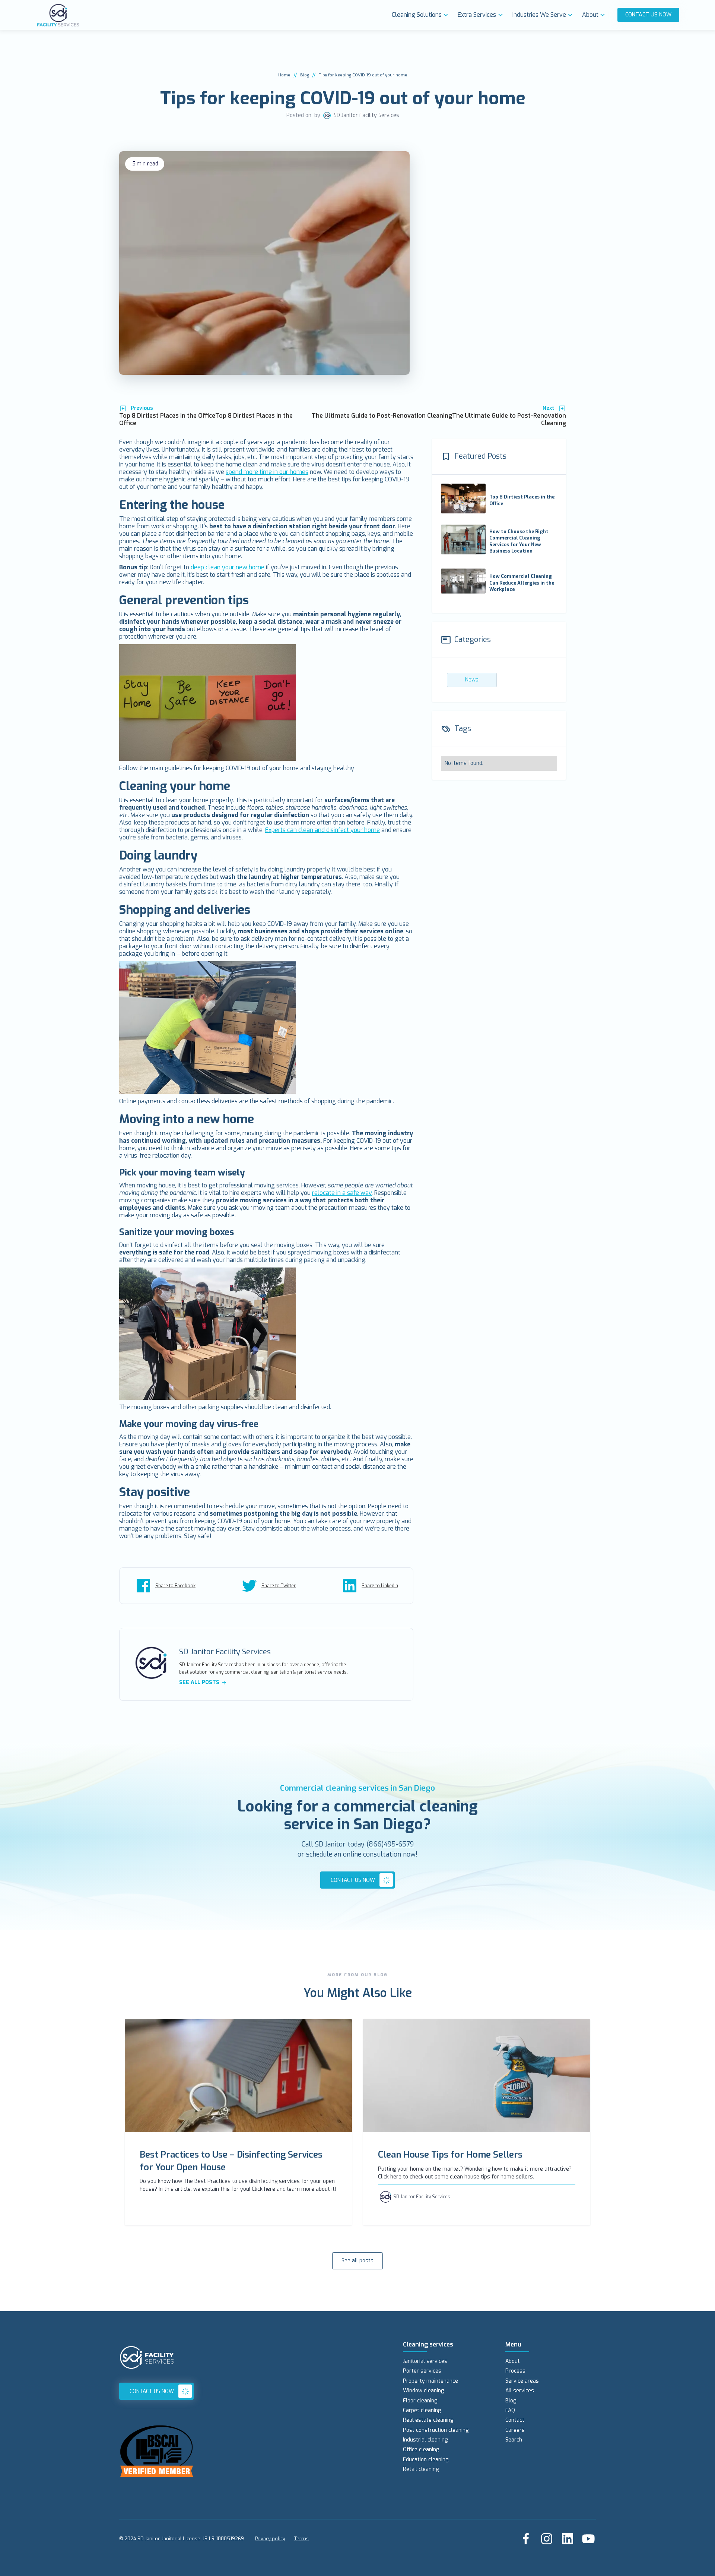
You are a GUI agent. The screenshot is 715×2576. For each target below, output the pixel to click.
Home (284, 75)
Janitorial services (425, 2361)
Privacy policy (270, 2539)
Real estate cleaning (428, 2420)
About (513, 2361)
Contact (515, 2420)
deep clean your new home (228, 567)
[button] (422, 15)
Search (514, 2440)
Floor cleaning (420, 2401)
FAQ (510, 2410)
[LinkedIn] (568, 2539)
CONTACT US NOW (648, 15)
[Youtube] (588, 2539)
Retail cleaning (421, 2469)
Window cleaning (423, 2391)
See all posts (357, 2261)
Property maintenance (430, 2381)
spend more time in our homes (267, 472)
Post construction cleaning (436, 2430)
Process (515, 2371)
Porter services (422, 2371)
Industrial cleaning (425, 2440)
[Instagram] (547, 2539)
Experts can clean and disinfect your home (322, 830)
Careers (515, 2430)
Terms (301, 2539)
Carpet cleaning (422, 2410)
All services (520, 2391)
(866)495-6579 (390, 1844)
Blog (305, 75)
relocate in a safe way (342, 1193)
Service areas (522, 2381)
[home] (212, 15)
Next (549, 408)
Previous (142, 408)
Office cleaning (421, 2450)
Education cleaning (426, 2460)
